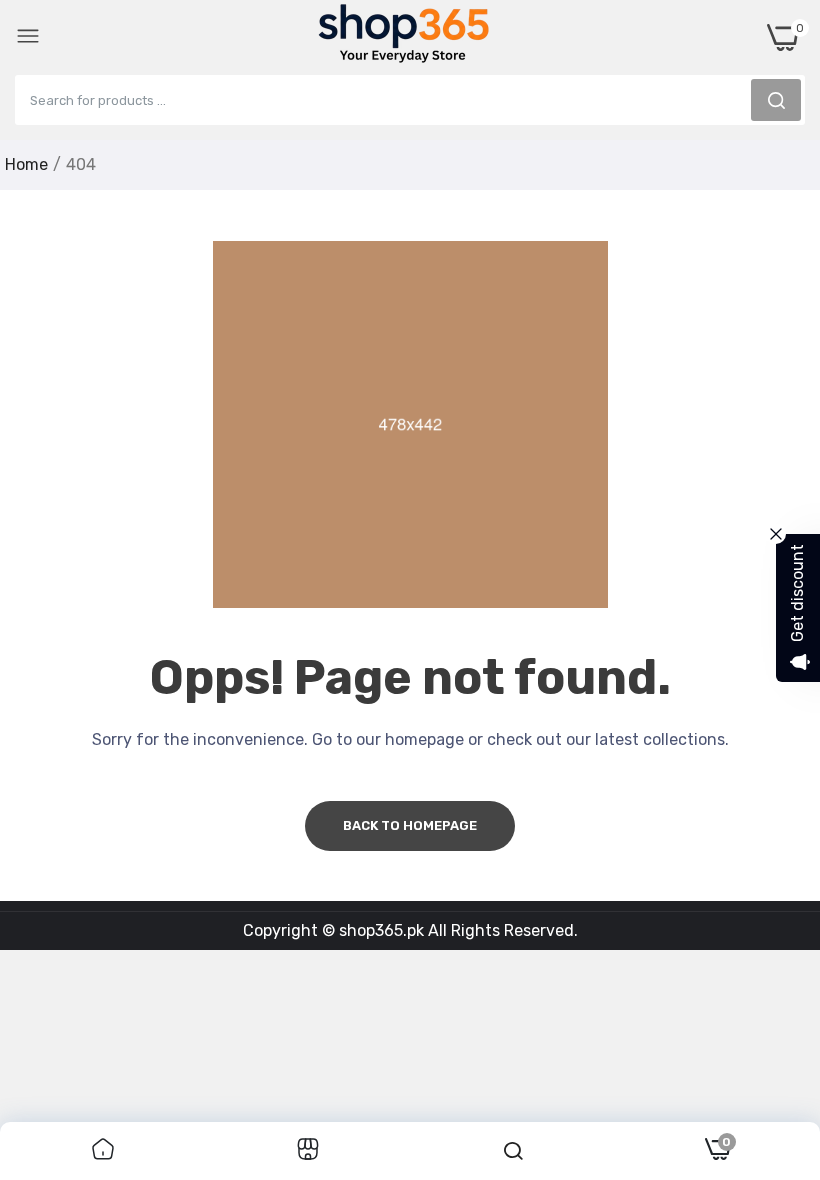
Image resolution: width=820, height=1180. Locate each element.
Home (26, 164)
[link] (103, 1151)
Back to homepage (410, 825)
